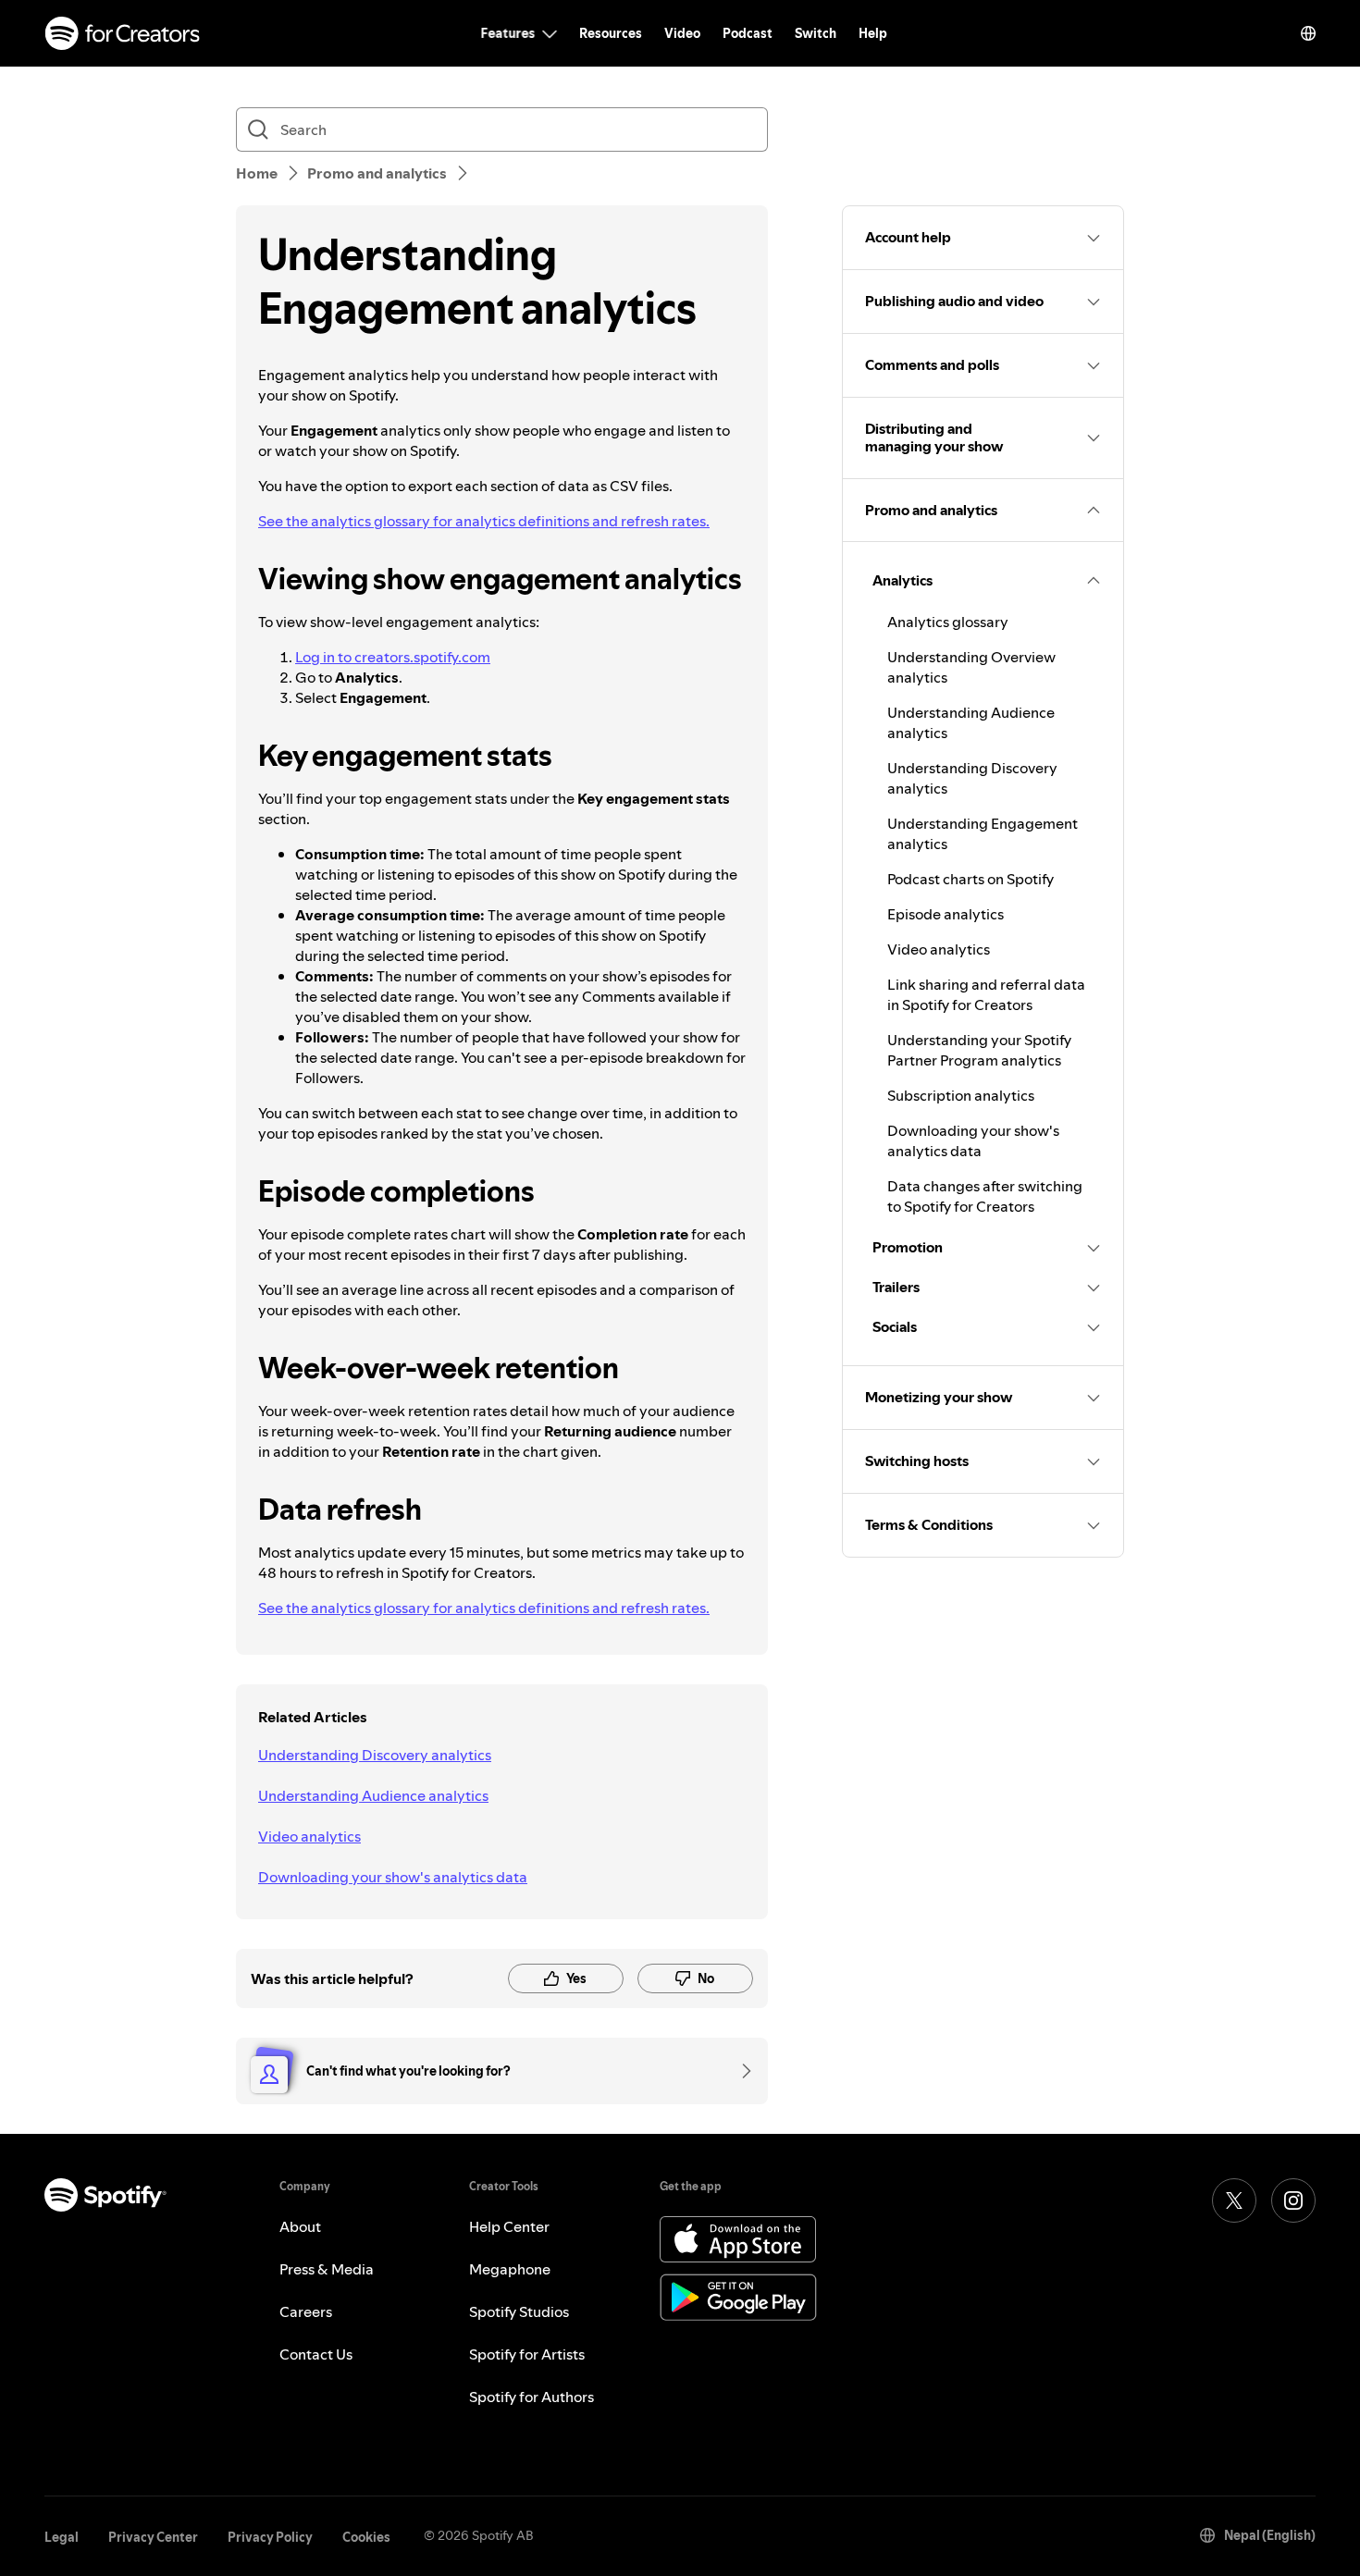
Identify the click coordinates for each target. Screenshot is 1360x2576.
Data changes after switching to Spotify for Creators (985, 1196)
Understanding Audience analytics (373, 1795)
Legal (62, 2537)
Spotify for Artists (527, 2354)
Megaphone (510, 2269)
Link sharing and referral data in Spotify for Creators (986, 994)
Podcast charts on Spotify (971, 879)
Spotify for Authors (532, 2397)
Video (682, 33)
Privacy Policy (270, 2537)
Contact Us (316, 2354)
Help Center (509, 2226)
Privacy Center (153, 2537)
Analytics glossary (948, 622)
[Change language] (1308, 33)
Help (873, 33)
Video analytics (309, 1836)
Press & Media (327, 2269)
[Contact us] (740, 2071)
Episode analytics (946, 914)
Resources (611, 33)
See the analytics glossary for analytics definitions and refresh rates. (484, 521)
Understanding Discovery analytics (375, 1755)
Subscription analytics (961, 1095)
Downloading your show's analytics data (393, 1877)
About (300, 2226)
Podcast (748, 33)
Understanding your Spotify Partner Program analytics (979, 1050)
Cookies (366, 2537)
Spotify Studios (519, 2311)
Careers (306, 2311)
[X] (1234, 2200)
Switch (816, 33)
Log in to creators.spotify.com (393, 657)
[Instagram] (1293, 2200)
